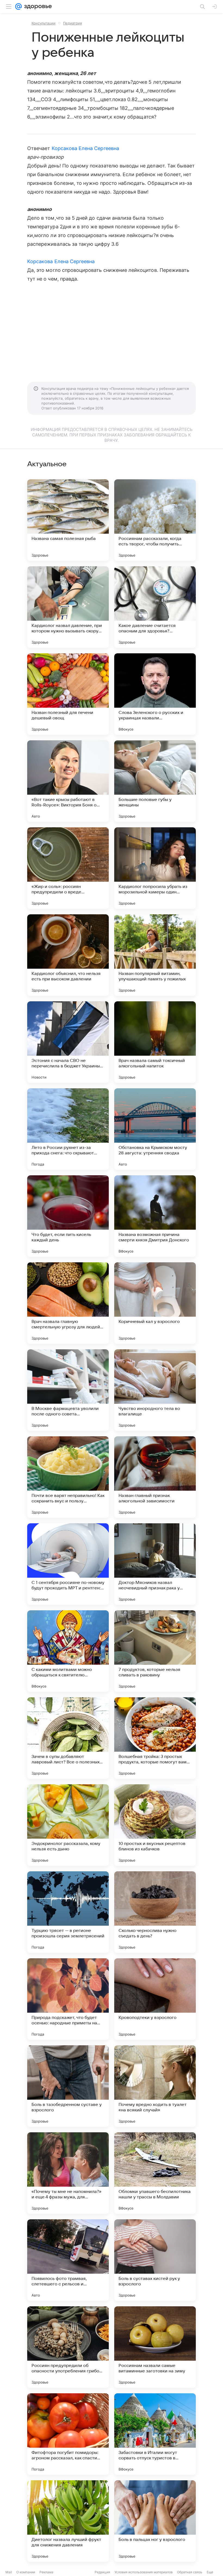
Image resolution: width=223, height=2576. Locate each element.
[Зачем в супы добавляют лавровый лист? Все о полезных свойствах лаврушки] (68, 1738)
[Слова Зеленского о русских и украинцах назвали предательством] (155, 694)
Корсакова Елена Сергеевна (85, 148)
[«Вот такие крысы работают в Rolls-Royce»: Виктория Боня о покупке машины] (68, 781)
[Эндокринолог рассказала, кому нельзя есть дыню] (68, 1825)
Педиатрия (72, 23)
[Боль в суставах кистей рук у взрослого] (155, 2260)
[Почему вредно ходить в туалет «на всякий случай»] (155, 2086)
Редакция (102, 2572)
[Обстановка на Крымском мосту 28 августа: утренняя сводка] (155, 1129)
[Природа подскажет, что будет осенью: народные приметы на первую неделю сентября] (68, 1999)
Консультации (44, 23)
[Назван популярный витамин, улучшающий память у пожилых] (155, 955)
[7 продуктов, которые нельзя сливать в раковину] (155, 1651)
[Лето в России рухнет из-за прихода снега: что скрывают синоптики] (68, 1129)
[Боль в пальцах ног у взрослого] (155, 2521)
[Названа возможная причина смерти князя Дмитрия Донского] (155, 1216)
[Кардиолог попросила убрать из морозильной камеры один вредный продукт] (155, 868)
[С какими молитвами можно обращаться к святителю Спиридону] (68, 1651)
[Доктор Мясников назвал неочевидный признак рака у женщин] (155, 1564)
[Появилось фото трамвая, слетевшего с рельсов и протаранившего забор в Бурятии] (68, 2260)
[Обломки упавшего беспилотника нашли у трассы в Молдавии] (155, 2173)
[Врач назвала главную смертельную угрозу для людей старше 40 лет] (68, 1303)
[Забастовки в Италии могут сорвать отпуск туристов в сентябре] (155, 2434)
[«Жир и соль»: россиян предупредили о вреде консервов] (68, 868)
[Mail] (18, 7)
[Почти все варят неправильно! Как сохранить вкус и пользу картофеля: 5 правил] (68, 1477)
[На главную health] (37, 7)
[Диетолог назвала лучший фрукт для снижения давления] (68, 2521)
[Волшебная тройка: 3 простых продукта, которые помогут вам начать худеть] (155, 1738)
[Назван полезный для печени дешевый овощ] (68, 694)
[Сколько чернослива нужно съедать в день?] (155, 1912)
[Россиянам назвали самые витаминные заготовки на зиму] (155, 2347)
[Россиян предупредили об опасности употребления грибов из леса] (68, 2347)
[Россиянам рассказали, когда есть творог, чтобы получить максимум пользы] (155, 520)
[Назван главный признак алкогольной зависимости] (155, 1477)
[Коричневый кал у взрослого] (155, 1303)
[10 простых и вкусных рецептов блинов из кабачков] (155, 1825)
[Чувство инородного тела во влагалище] (155, 1390)
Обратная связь (190, 2572)
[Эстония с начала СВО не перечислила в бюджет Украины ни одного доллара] (68, 1042)
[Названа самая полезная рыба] (68, 520)
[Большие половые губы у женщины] (155, 781)
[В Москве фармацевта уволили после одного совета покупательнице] (68, 1390)
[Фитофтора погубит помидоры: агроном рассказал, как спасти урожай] (68, 2434)
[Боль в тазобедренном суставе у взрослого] (68, 2086)
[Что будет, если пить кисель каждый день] (68, 1216)
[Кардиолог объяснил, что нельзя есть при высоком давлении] (68, 955)
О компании (26, 2572)
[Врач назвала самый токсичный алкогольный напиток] (155, 1042)
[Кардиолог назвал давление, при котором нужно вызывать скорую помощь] (68, 607)
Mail (9, 2572)
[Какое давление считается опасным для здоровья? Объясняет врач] (155, 607)
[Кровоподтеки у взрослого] (155, 1999)
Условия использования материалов (144, 2572)
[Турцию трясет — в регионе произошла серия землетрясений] (68, 1912)
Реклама (46, 2572)
